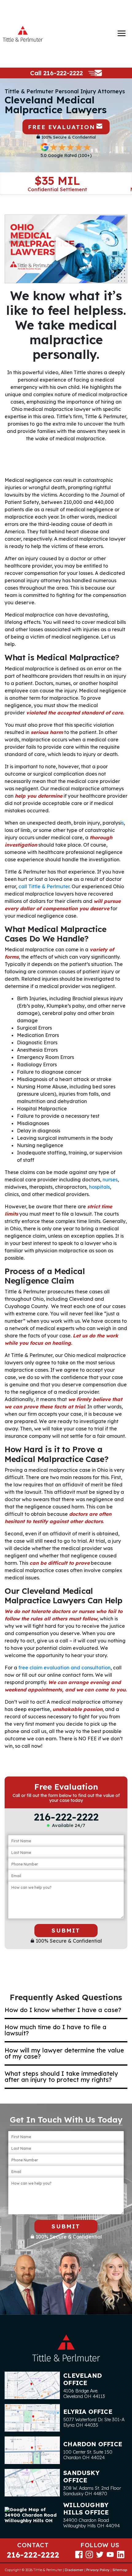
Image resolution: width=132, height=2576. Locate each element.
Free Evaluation (61, 127)
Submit (66, 1930)
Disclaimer (74, 2570)
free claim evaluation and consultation (64, 1668)
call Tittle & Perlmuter (44, 886)
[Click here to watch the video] (66, 249)
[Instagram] (89, 2554)
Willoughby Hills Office (86, 2509)
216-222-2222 (63, 73)
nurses (110, 1180)
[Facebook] (79, 2554)
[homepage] (23, 34)
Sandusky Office (81, 2476)
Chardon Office (93, 2444)
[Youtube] (110, 2554)
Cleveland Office (83, 2379)
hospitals (99, 1187)
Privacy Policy (98, 2570)
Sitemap (120, 2570)
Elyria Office (88, 2412)
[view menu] (122, 33)
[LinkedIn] (121, 2554)
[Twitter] (100, 2554)
